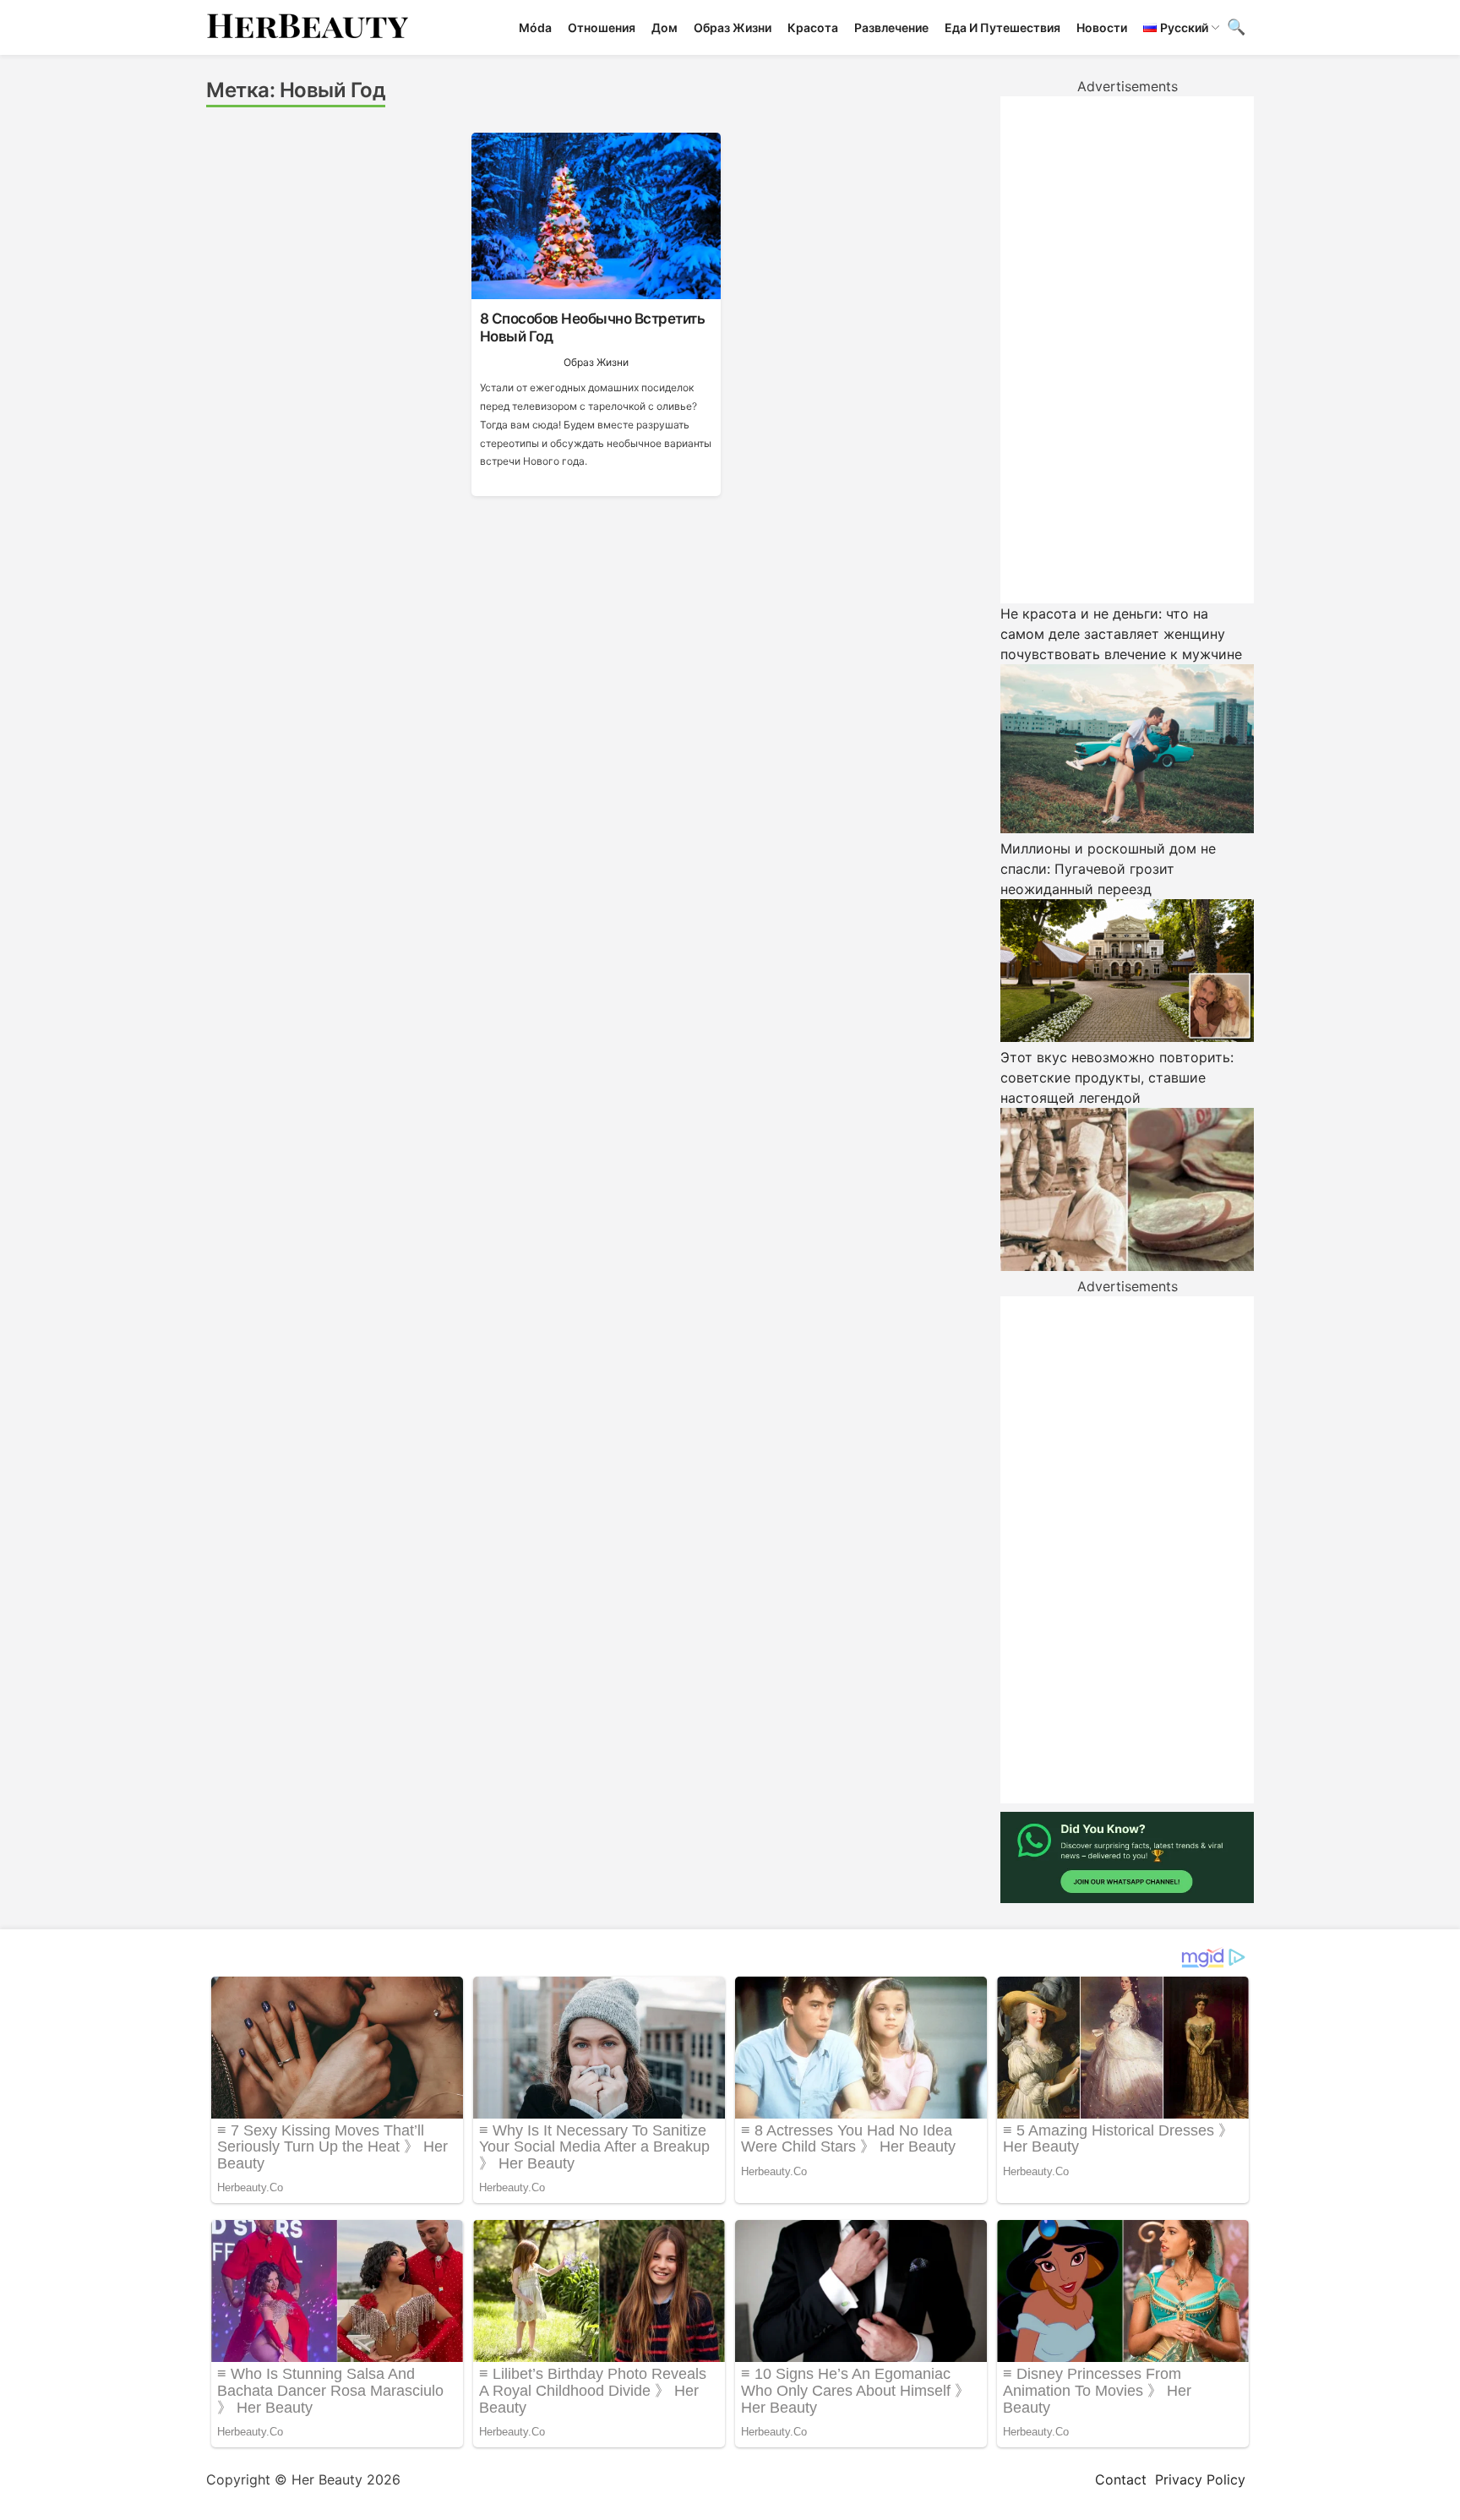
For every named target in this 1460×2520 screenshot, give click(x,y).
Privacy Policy (1200, 2479)
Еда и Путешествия (1002, 27)
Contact (1121, 2479)
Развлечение (891, 27)
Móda (535, 27)
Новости (1102, 27)
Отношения (602, 27)
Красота (813, 27)
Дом (665, 27)
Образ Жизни (733, 27)
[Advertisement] (1127, 350)
